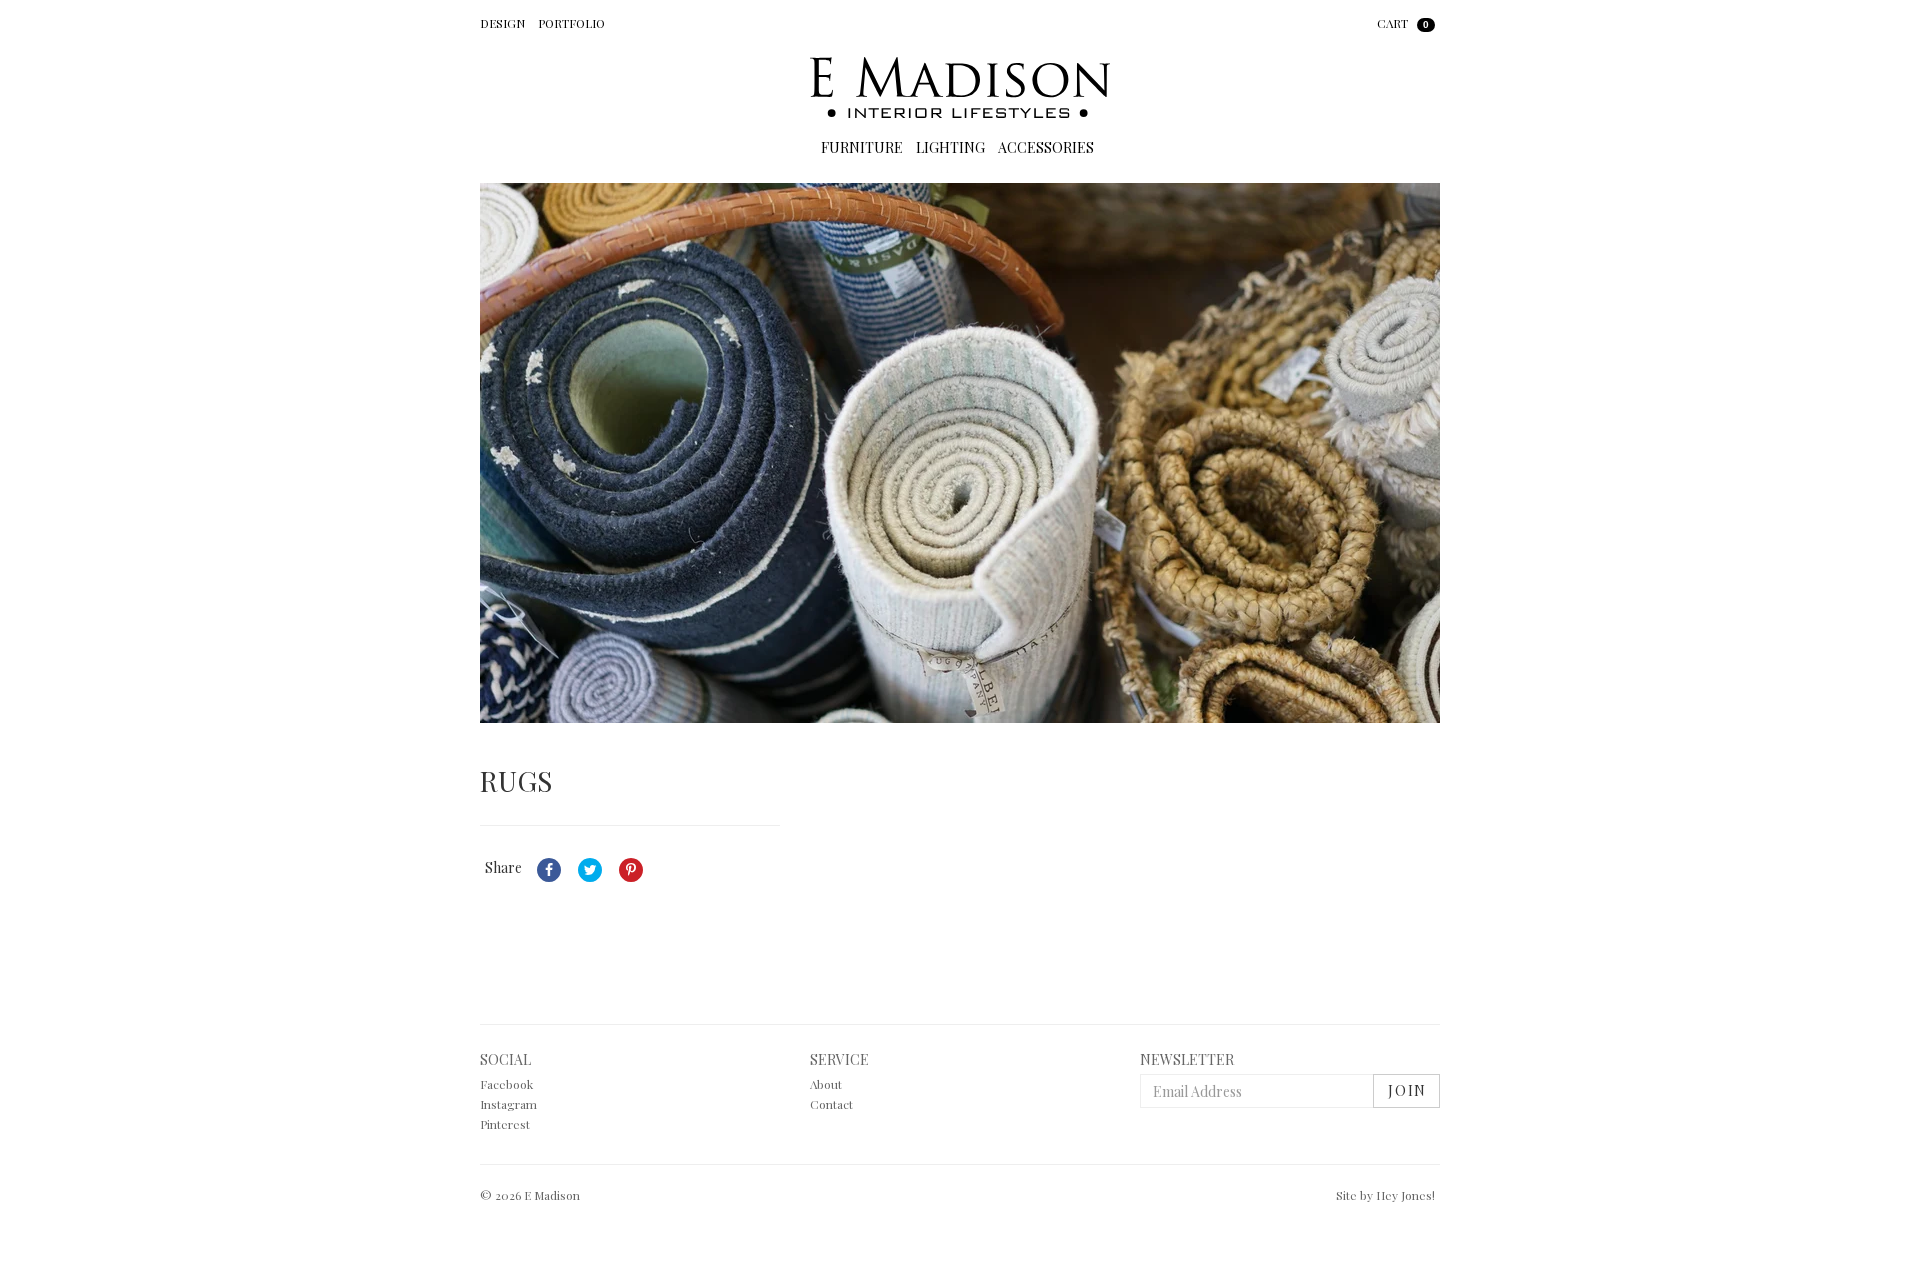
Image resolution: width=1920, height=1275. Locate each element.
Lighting (950, 147)
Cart (1403, 23)
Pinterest (505, 1124)
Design (502, 23)
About (826, 1084)
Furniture (862, 147)
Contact (831, 1104)
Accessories (1046, 147)
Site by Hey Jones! (1385, 1195)
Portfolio (571, 23)
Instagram (508, 1104)
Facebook (506, 1084)
